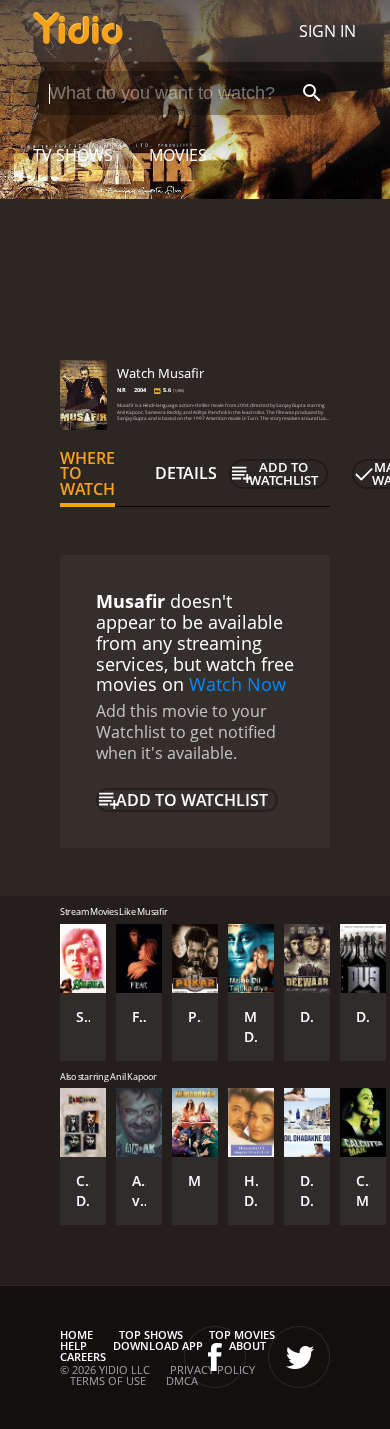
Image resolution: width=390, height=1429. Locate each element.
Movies (178, 155)
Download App (158, 1345)
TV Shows (73, 155)
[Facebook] (215, 1357)
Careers (83, 1356)
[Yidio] (78, 31)
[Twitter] (299, 1357)
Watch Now (237, 684)
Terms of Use (108, 1380)
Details (186, 473)
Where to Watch (87, 474)
